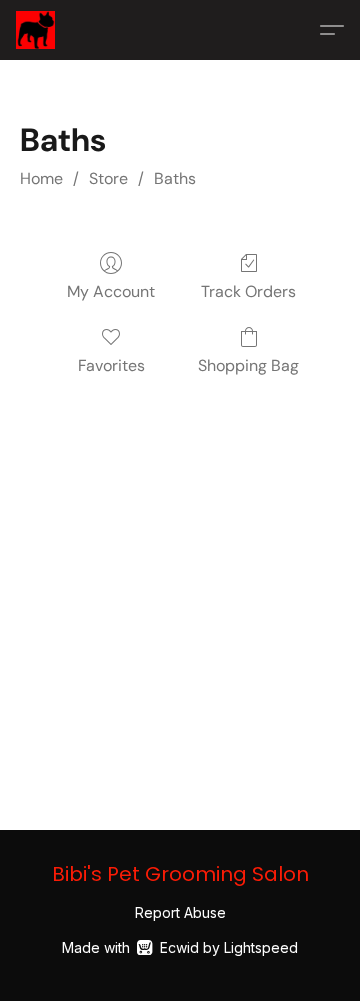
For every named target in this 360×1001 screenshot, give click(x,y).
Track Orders (248, 291)
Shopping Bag (248, 365)
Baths (175, 178)
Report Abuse (180, 912)
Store (108, 178)
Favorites (111, 365)
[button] (36, 30)
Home (41, 178)
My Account (111, 291)
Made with (179, 947)
